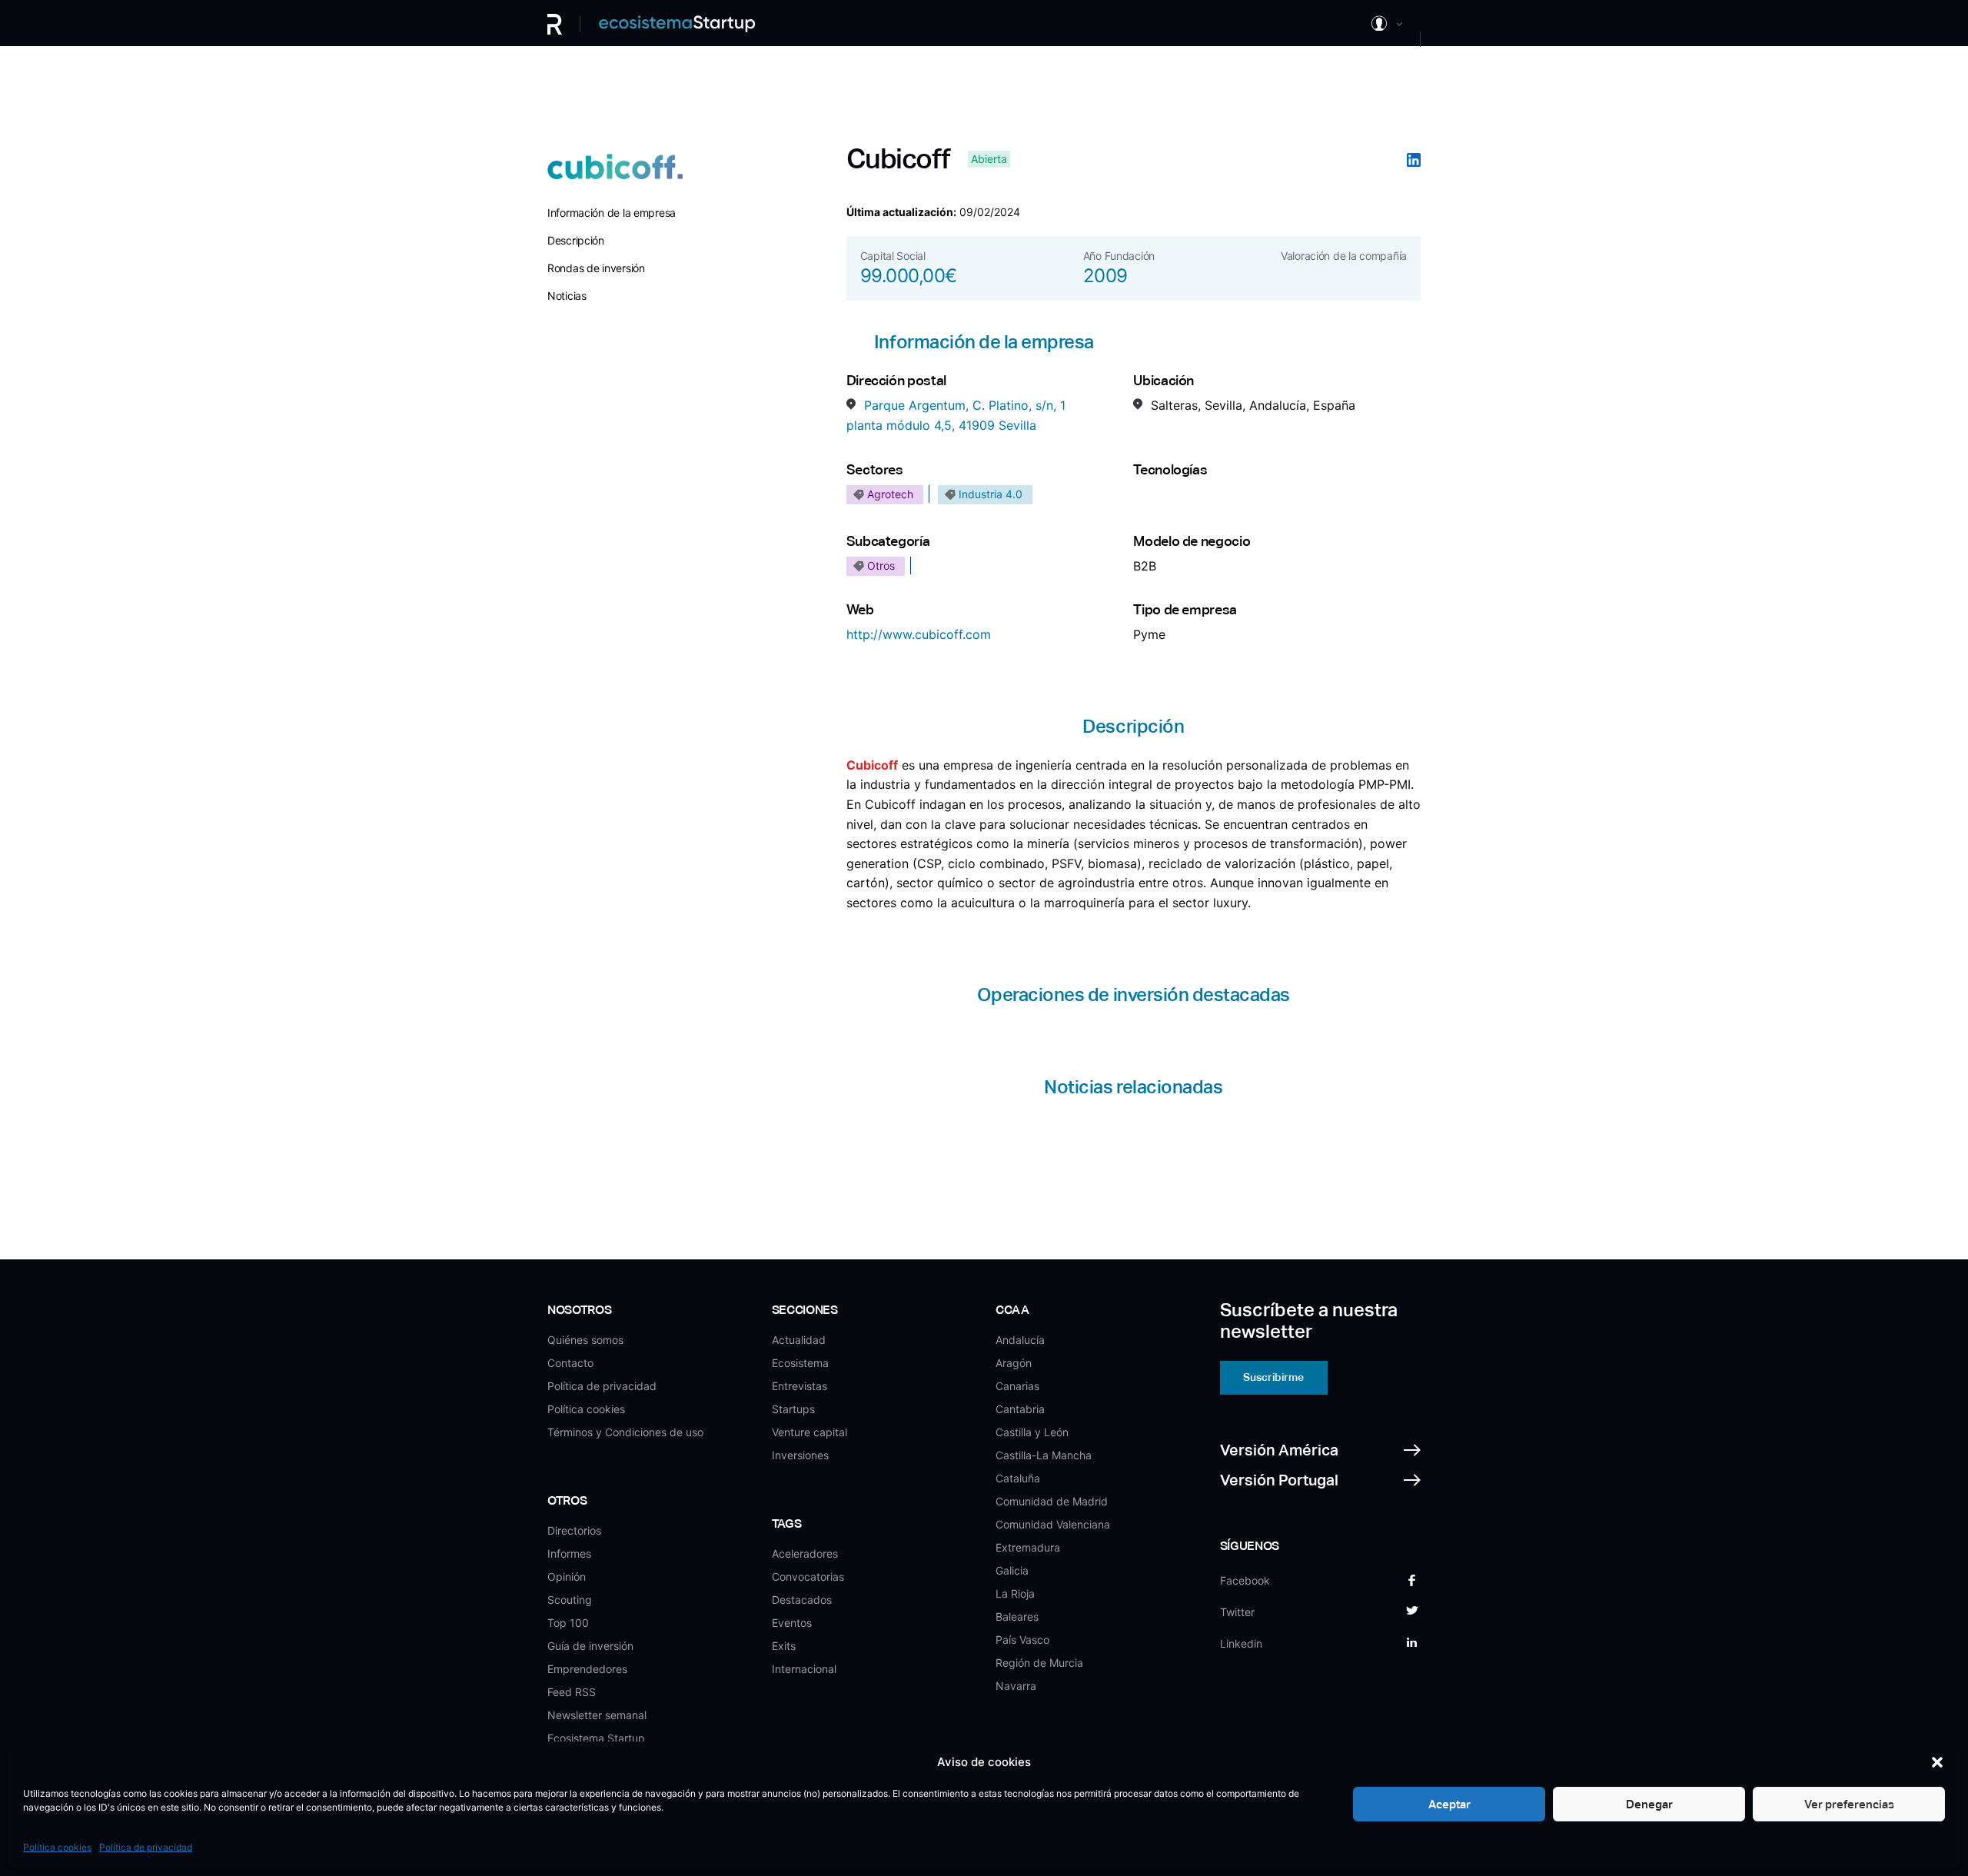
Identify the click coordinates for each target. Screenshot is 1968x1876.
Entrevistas (799, 1386)
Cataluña (1018, 1478)
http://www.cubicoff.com (919, 634)
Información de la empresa (612, 213)
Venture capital (809, 1432)
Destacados (802, 1600)
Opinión (567, 1577)
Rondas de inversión (596, 268)
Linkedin (1241, 1643)
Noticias (567, 296)
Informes (569, 1553)
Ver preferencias (1849, 1804)
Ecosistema (800, 1363)
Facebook (1245, 1580)
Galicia (1012, 1570)
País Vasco (1022, 1640)
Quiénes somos (585, 1340)
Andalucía (1020, 1340)
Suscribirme (1273, 1377)
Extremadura (1028, 1547)
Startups (793, 1409)
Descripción (576, 240)
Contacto (570, 1363)
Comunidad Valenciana (1053, 1524)
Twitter (1237, 1612)
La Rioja (1015, 1593)
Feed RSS (572, 1692)
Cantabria (1020, 1409)
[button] (1937, 1762)
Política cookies (57, 1847)
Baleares (1017, 1617)
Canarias (1017, 1386)
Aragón (1014, 1363)
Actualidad (799, 1340)
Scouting (570, 1600)
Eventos (792, 1623)
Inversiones (800, 1455)
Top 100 (568, 1623)
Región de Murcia (1039, 1663)
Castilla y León (1032, 1432)
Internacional (804, 1669)
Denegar (1649, 1804)
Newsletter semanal (597, 1715)
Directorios (574, 1530)
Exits (784, 1646)
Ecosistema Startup (596, 1738)
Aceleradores (805, 1553)
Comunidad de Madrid (1052, 1501)
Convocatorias (808, 1577)
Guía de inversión (590, 1646)
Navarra (1016, 1686)
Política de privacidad (146, 1847)
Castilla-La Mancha (1044, 1455)
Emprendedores (587, 1669)
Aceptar (1449, 1804)
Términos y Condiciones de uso (625, 1432)
